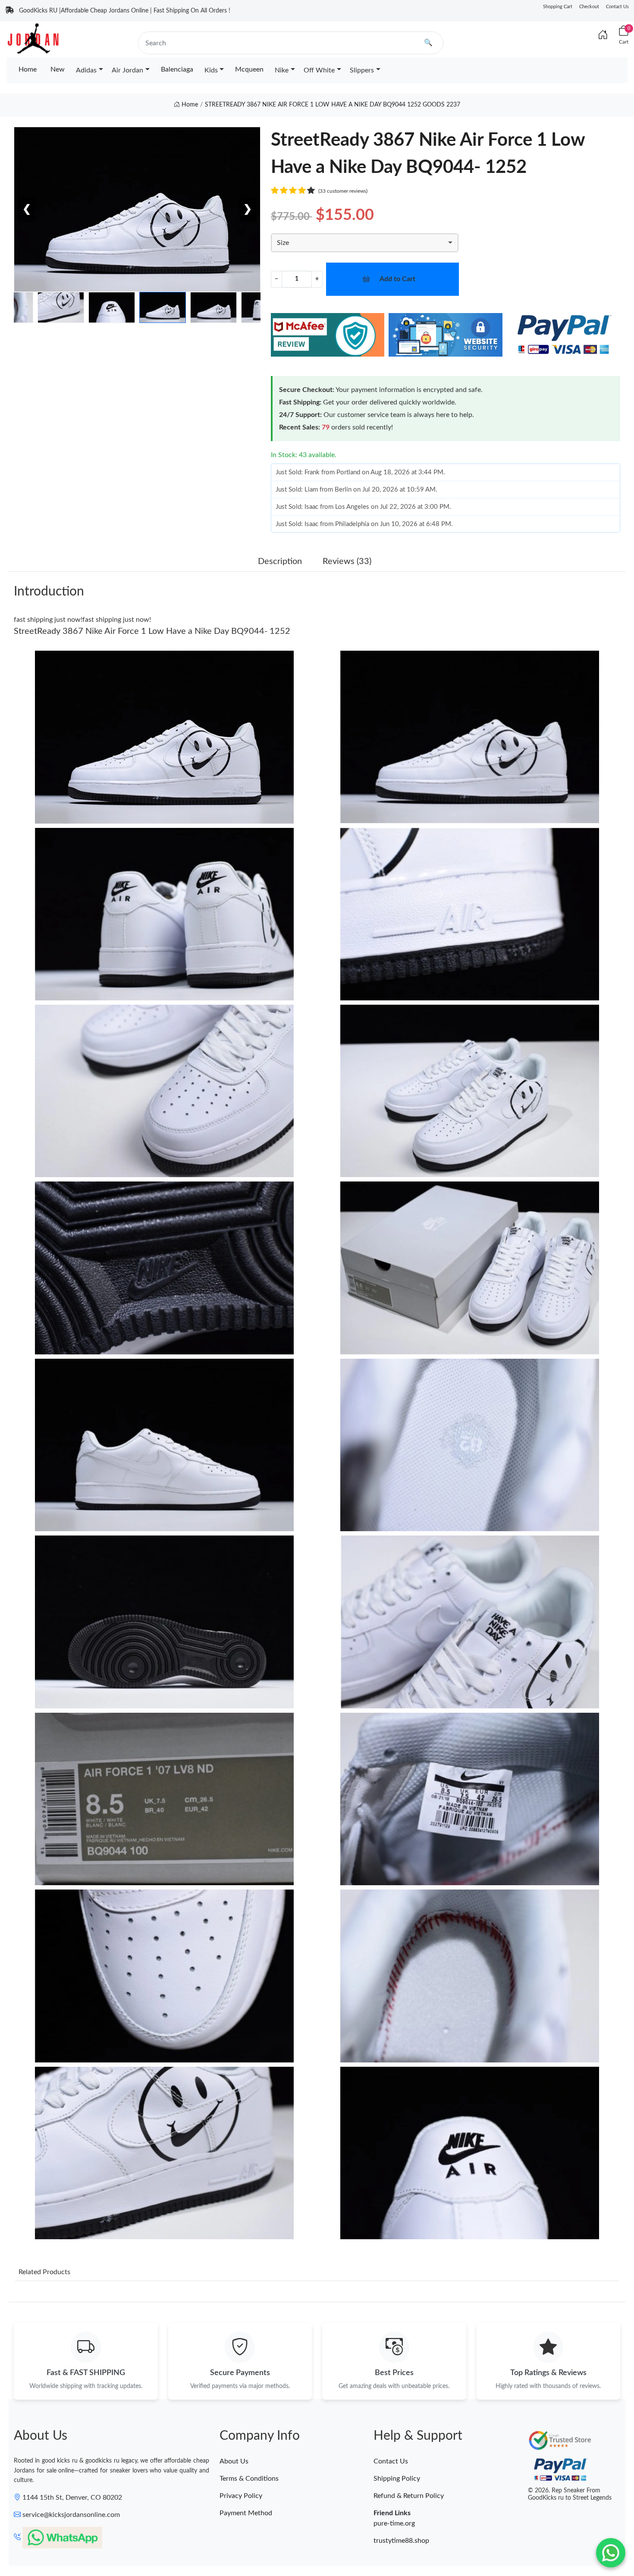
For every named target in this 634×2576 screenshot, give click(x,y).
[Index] (603, 35)
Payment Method (246, 2513)
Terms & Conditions (249, 2479)
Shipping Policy (397, 2479)
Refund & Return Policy (409, 2496)
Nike (282, 70)
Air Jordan (127, 70)
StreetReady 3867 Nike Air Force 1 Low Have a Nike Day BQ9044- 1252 (152, 631)
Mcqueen (249, 69)
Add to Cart (397, 279)
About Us (234, 2461)
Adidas (86, 70)
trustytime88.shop (401, 2541)
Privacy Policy (241, 2496)
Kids (211, 70)
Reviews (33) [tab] (347, 561)
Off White (319, 70)
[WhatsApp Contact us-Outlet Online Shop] (611, 2553)
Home (28, 69)
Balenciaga (177, 69)
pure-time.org (394, 2523)
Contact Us (617, 7)
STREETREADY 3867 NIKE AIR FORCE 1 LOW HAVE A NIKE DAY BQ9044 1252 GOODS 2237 (333, 105)
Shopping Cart (558, 7)
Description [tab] (280, 561)
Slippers (362, 70)
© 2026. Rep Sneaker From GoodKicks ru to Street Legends (570, 2494)
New (58, 69)
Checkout (589, 7)
